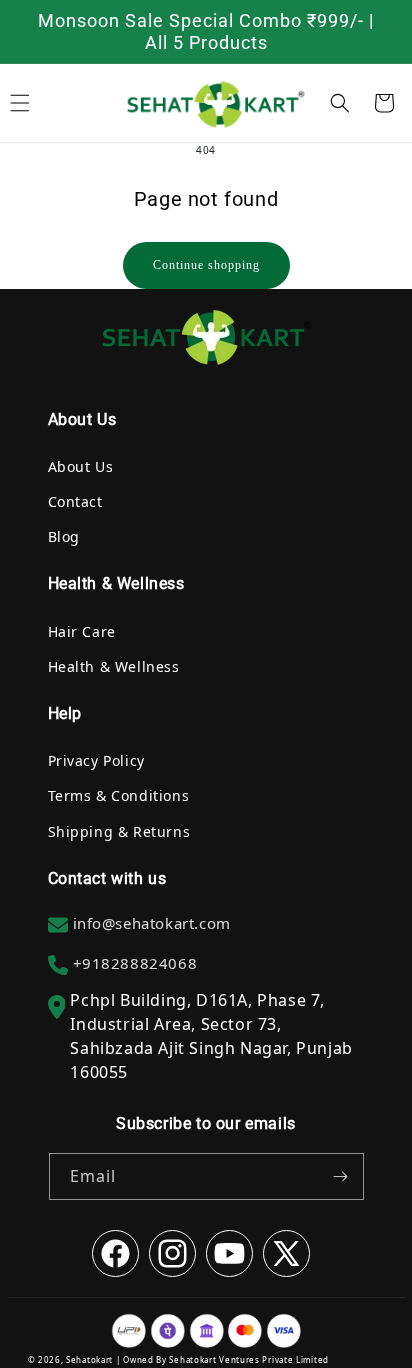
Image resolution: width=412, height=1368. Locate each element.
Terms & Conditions (119, 795)
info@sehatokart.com (152, 923)
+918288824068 (135, 963)
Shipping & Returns (119, 831)
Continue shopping (206, 265)
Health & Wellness (114, 666)
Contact (75, 501)
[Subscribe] (341, 1176)
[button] (340, 103)
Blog (64, 536)
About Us (81, 466)
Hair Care (82, 631)
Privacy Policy (96, 760)
